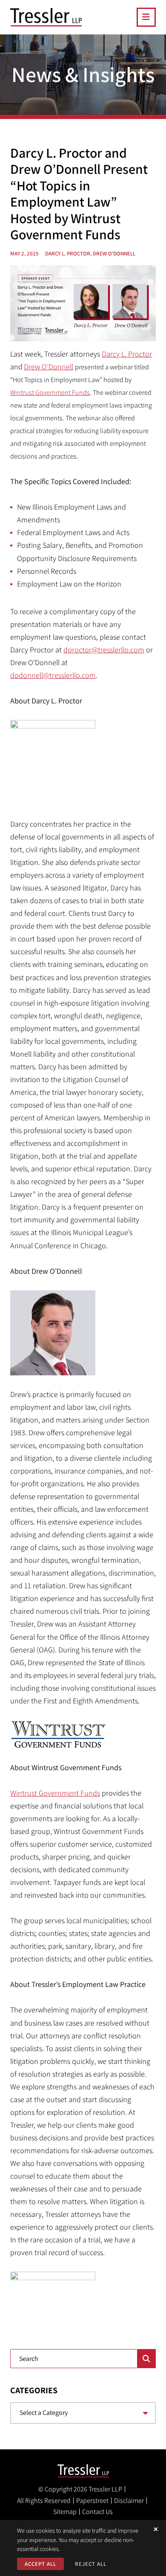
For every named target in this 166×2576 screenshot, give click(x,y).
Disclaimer (129, 2501)
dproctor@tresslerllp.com (104, 650)
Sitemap (65, 2512)
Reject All (91, 2564)
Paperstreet (92, 2501)
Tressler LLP (105, 2489)
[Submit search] (147, 2359)
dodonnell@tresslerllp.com (53, 675)
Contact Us (97, 2512)
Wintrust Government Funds (50, 392)
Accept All (40, 2564)
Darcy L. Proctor (127, 354)
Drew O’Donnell (49, 367)
